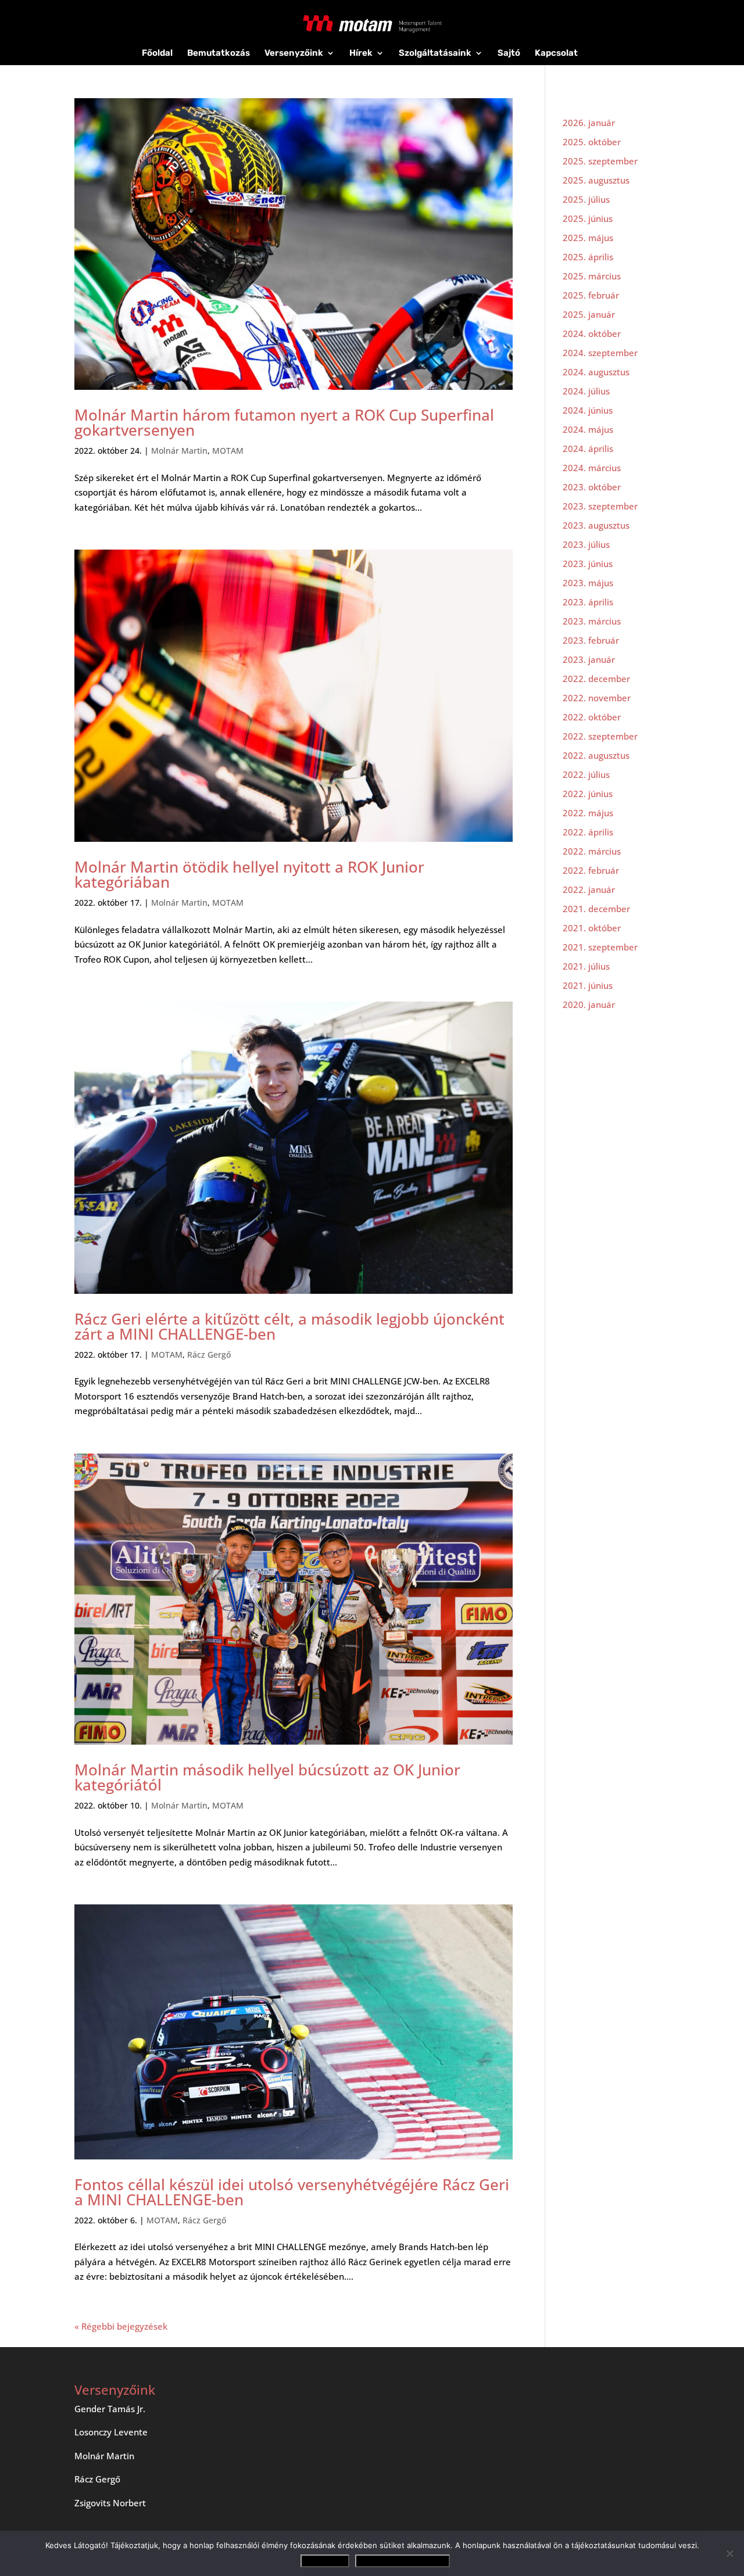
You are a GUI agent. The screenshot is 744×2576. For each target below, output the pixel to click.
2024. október (592, 333)
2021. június (588, 985)
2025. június (588, 218)
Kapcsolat (556, 53)
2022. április (588, 832)
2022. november (597, 698)
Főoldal (157, 53)
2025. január (589, 314)
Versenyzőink (294, 53)
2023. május (588, 583)
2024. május (588, 429)
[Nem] (729, 2553)
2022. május (588, 813)
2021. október (592, 928)
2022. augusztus (596, 755)
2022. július (586, 774)
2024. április (588, 449)
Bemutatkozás (219, 53)
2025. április (588, 257)
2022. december (596, 679)
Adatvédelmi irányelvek (403, 2561)
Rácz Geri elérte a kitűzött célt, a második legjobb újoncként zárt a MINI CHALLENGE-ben (289, 1326)
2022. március (592, 851)
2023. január (589, 659)
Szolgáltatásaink (435, 53)
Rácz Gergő (209, 1355)
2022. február (591, 870)
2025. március (592, 276)
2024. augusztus (596, 372)
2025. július (586, 199)
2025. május (588, 238)
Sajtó (509, 53)
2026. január (589, 123)
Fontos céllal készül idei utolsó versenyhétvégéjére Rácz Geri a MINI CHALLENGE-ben (292, 2192)
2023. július (586, 544)
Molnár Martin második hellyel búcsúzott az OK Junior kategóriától (267, 1777)
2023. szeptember (600, 506)
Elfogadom (325, 2561)
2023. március (592, 621)
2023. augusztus (596, 525)
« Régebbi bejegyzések (121, 2326)
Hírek (361, 53)
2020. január (589, 1004)
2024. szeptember (600, 353)
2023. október (592, 487)
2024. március (592, 468)
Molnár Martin (179, 451)
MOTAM (228, 451)
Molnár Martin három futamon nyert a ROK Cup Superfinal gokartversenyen (284, 422)
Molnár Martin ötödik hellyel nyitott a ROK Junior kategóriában (249, 874)
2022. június (588, 794)
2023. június (588, 564)
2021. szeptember (600, 947)
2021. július (586, 966)
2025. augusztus (596, 180)
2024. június (588, 410)
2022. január (589, 889)
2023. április (588, 602)
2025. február (591, 295)
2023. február (591, 640)
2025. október (592, 142)
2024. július (586, 391)
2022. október (592, 717)
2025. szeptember (600, 161)
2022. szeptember (600, 736)
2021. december (596, 909)
